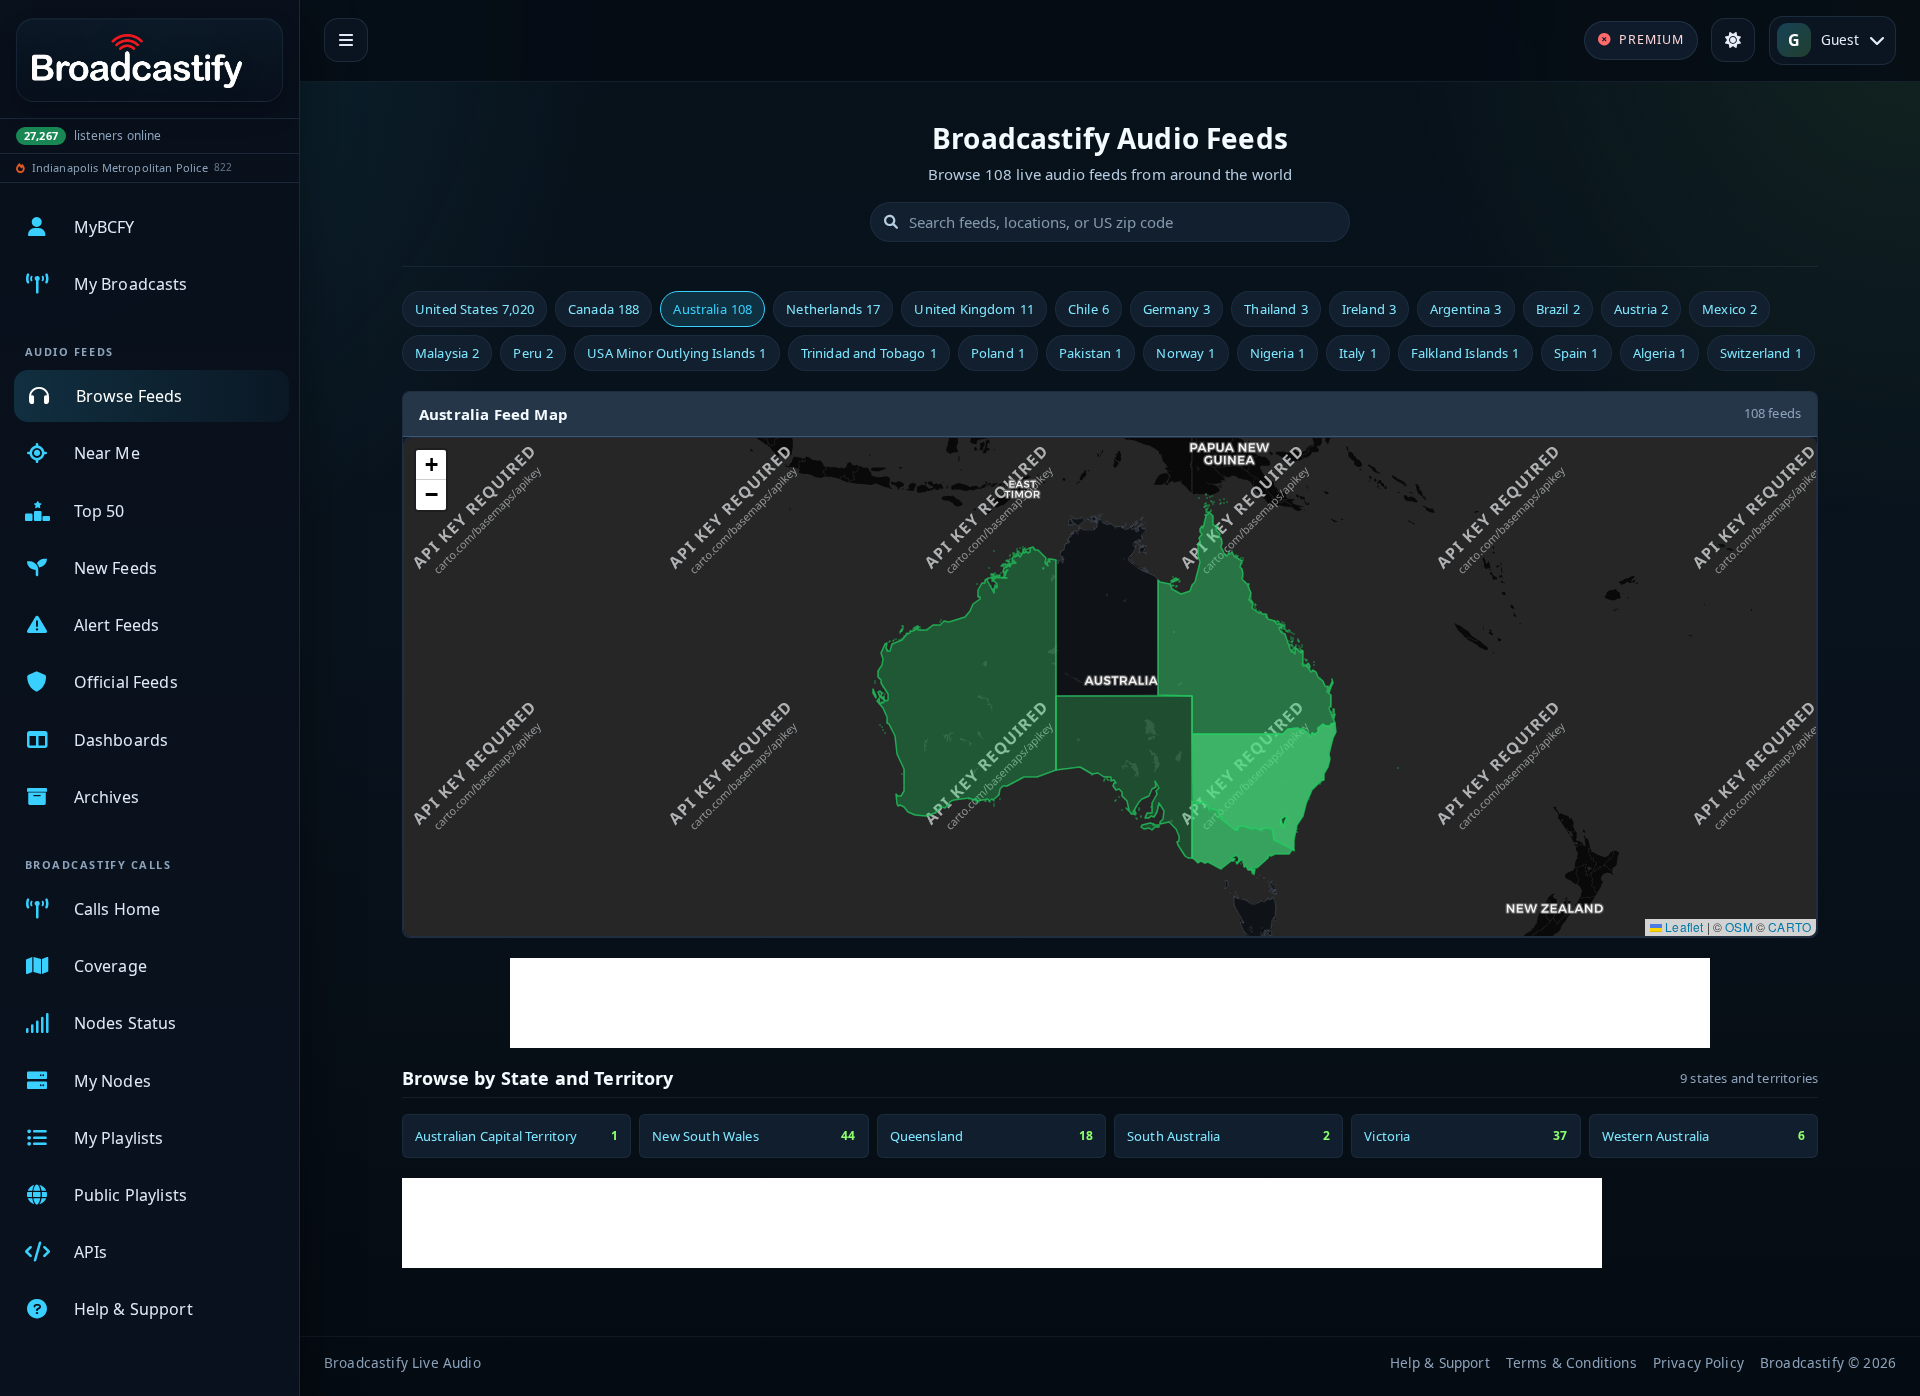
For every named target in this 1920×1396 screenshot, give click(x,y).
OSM (1738, 926)
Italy (1358, 353)
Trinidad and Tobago (869, 353)
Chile (1088, 309)
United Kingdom (974, 309)
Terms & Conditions (1571, 1362)
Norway (1185, 353)
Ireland (1369, 309)
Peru (533, 353)
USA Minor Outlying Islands (676, 353)
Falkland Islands (1465, 353)
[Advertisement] (1110, 1003)
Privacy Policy (1698, 1362)
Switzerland (1761, 353)
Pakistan (1090, 353)
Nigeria (1277, 353)
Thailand (1275, 309)
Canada (603, 309)
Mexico (1729, 309)
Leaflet (1682, 926)
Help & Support (1440, 1362)
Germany (1176, 309)
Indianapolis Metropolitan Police (120, 167)
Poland (998, 353)
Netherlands (833, 309)
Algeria (1659, 353)
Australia (712, 309)
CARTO (1789, 926)
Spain (1576, 353)
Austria (1641, 309)
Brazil (1558, 309)
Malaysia (447, 353)
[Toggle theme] (1733, 40)
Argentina (1466, 309)
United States (474, 309)
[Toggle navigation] (346, 40)
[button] (431, 465)
